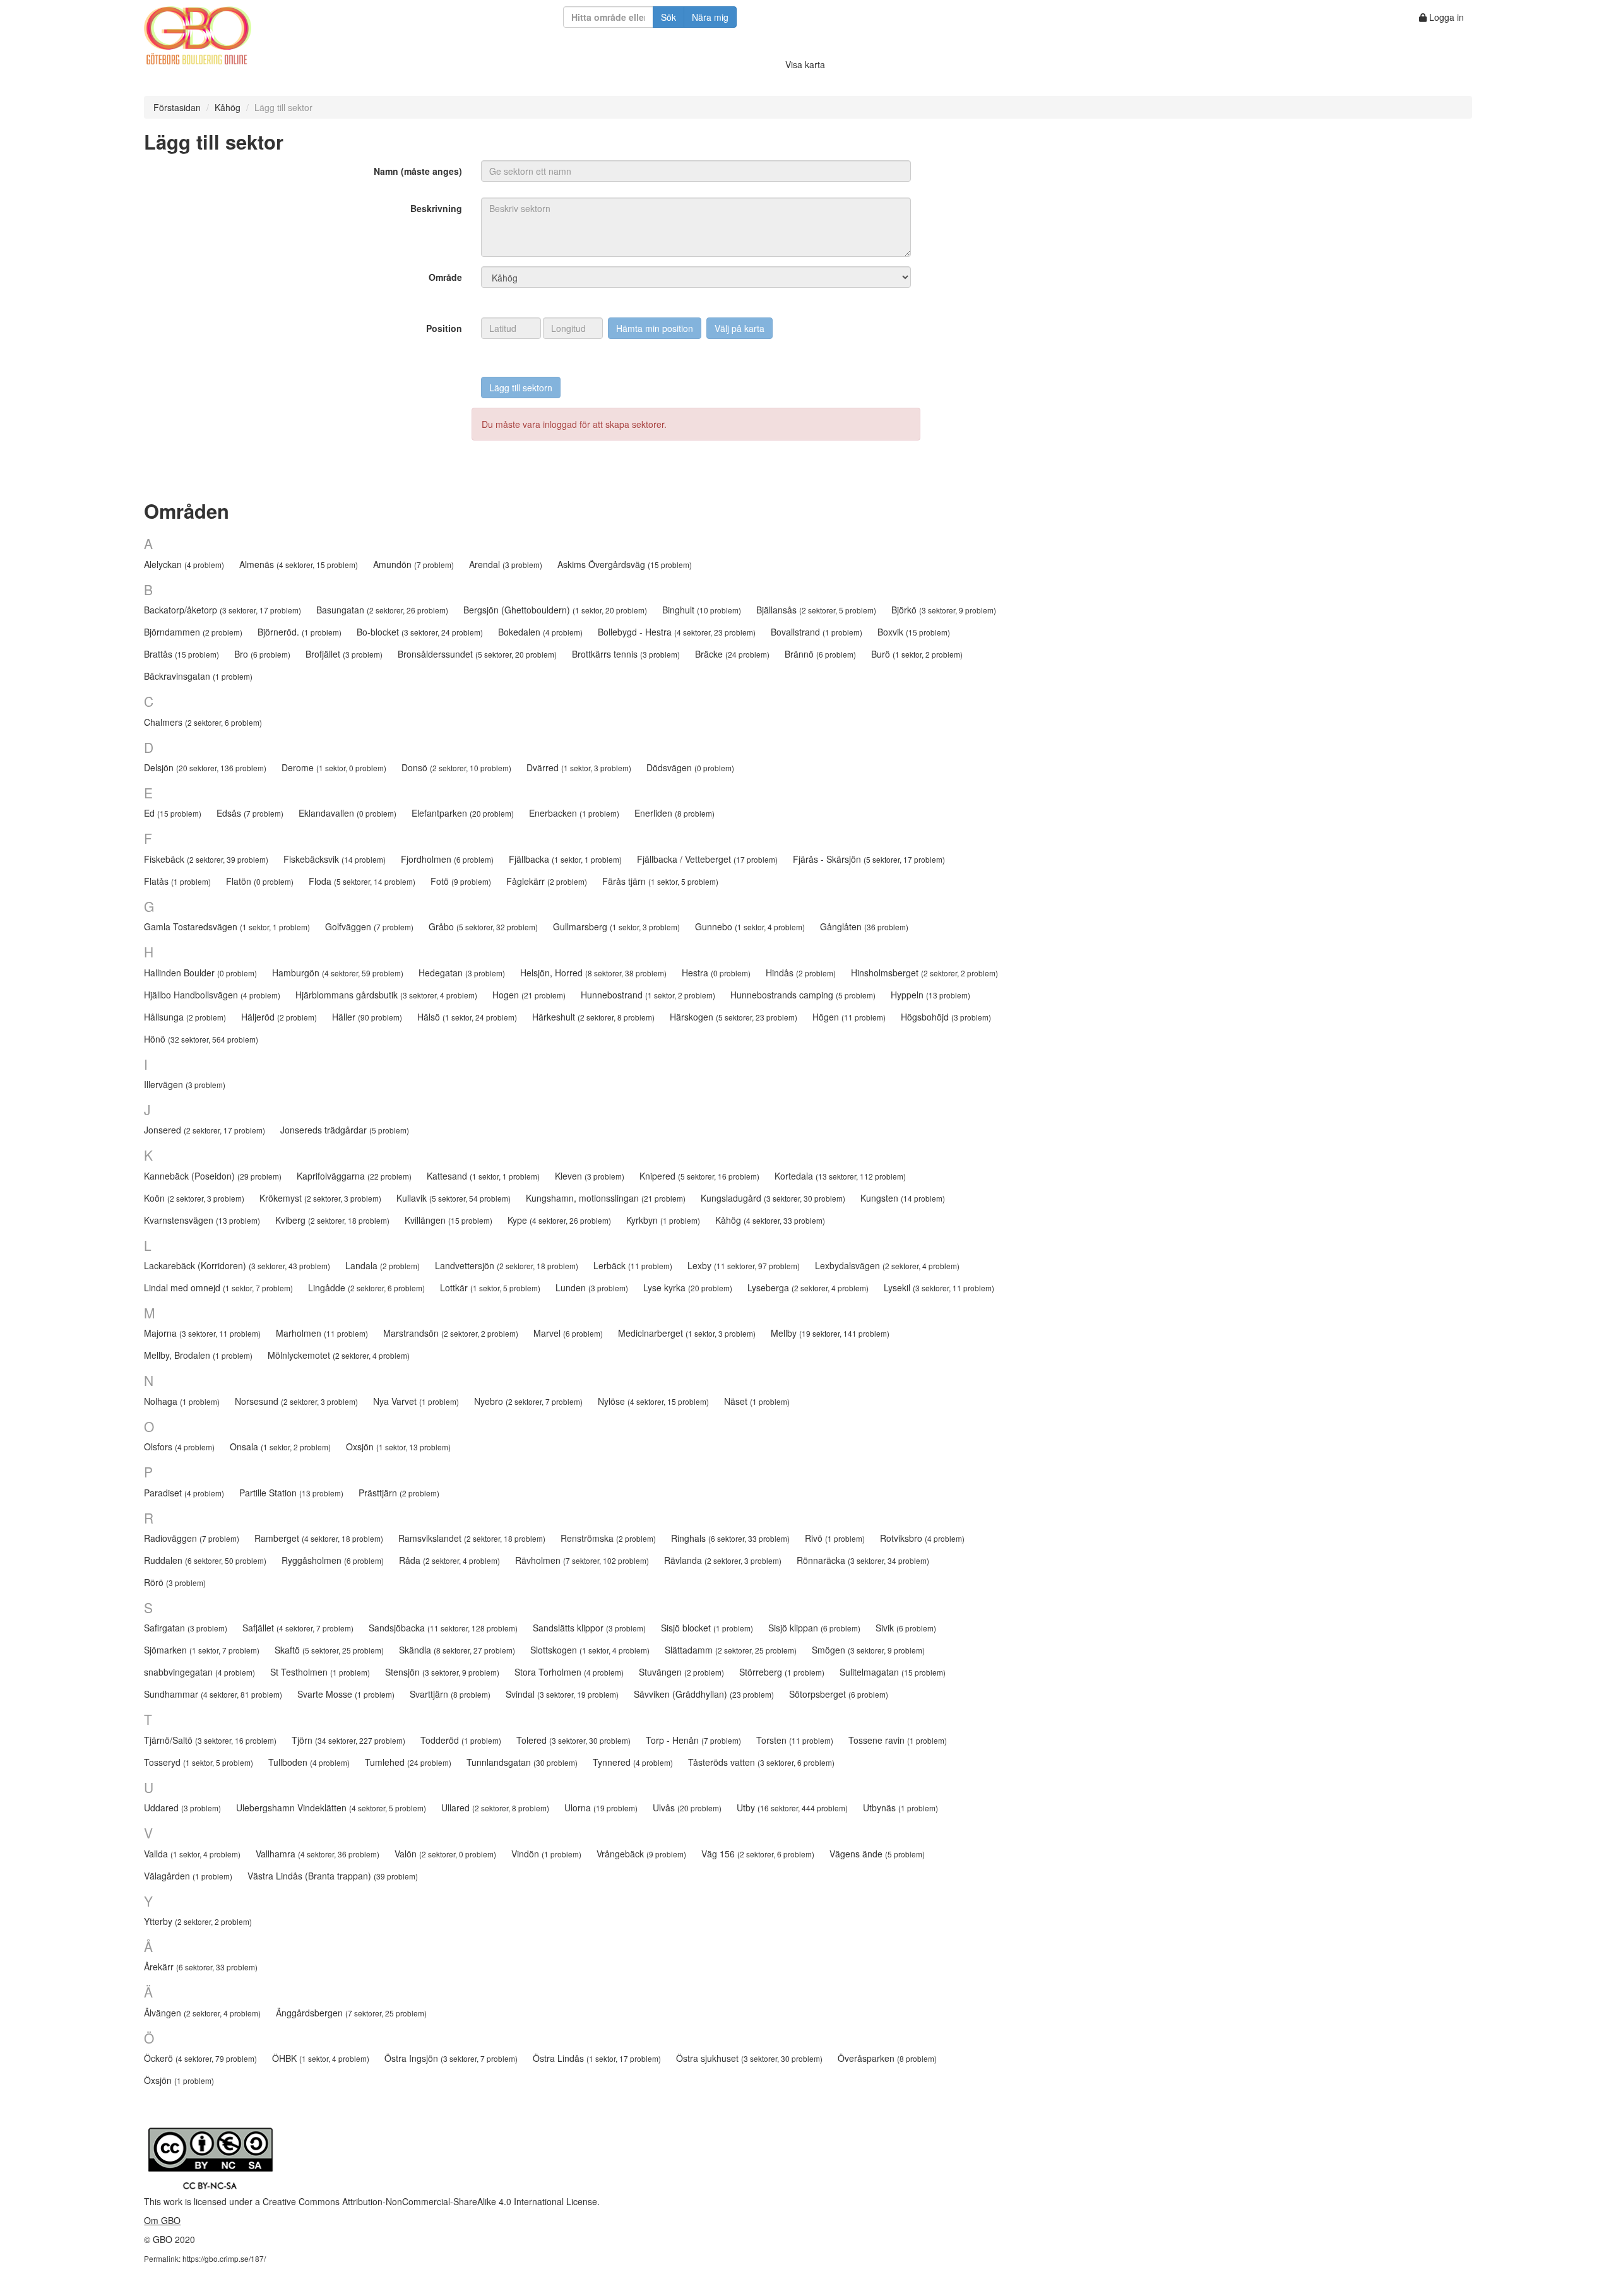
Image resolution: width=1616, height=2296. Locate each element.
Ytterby (198, 1921)
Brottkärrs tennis (626, 654)
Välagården (188, 1876)
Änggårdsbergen (351, 2013)
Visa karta (805, 64)
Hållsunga (185, 1017)
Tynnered (633, 1762)
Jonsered (205, 1130)
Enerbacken (574, 813)
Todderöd (461, 1740)
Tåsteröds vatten (761, 1762)
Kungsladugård (773, 1198)
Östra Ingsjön (451, 2058)
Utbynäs (900, 1808)
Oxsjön (398, 1447)
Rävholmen (582, 1560)
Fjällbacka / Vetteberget (707, 859)
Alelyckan (184, 564)
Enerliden (674, 813)
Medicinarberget (687, 1333)
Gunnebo (750, 926)
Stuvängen (681, 1672)
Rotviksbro (922, 1538)
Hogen (529, 995)
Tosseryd (199, 1762)
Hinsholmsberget (924, 973)
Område (445, 277)
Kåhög (228, 107)
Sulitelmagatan (893, 1672)
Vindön (546, 1854)
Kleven (590, 1176)
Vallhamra (318, 1854)
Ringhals (730, 1538)
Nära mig (710, 17)
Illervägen (185, 1084)
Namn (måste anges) (418, 171)
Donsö (456, 767)
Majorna (202, 1333)
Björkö (944, 610)
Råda (449, 1560)
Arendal (506, 564)
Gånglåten (864, 926)
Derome (334, 767)
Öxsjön (179, 2080)
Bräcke (732, 654)
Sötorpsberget (839, 1694)
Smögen (868, 1650)
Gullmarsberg (616, 926)
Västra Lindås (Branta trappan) (333, 1876)
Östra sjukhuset (749, 2058)
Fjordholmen (447, 859)
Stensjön (442, 1672)
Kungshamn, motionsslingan (606, 1198)
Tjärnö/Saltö (210, 1740)
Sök (668, 17)
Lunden (592, 1287)
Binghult (702, 610)
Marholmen (322, 1333)
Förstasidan (177, 107)
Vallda (192, 1854)
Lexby (744, 1265)
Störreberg (782, 1672)
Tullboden (309, 1762)
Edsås (250, 813)
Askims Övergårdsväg (625, 564)
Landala (383, 1265)
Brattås (181, 654)
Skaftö (329, 1650)
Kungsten (903, 1198)
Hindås (801, 973)
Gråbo (483, 926)
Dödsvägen (690, 767)
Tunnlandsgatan (522, 1762)
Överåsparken (887, 2058)
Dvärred (579, 767)
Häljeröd (279, 1017)
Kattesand (483, 1176)
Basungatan (382, 610)
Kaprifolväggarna (354, 1176)
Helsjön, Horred (593, 973)
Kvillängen (449, 1220)
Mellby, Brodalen (198, 1355)
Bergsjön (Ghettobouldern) (555, 610)
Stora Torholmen (569, 1672)
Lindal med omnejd (218, 1287)
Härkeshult (593, 1017)
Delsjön (205, 767)
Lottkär (490, 1287)
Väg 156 (758, 1854)
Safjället (298, 1628)
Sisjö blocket (707, 1628)
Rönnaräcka (863, 1560)
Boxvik (914, 632)
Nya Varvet (416, 1401)
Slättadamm (731, 1650)
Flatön (260, 881)
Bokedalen (540, 632)
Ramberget (319, 1538)
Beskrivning (436, 208)
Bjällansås (816, 610)
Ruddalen (205, 1560)
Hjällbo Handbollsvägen (212, 995)
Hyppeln (930, 995)
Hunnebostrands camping (803, 995)
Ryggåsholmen (333, 1560)
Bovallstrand (817, 632)
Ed (173, 813)
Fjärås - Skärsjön (869, 859)
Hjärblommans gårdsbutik (386, 995)
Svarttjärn (450, 1694)
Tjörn (348, 1740)
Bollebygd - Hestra (677, 632)
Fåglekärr (547, 881)
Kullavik (454, 1198)
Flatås (177, 881)
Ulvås (687, 1808)
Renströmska (608, 1538)
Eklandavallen (348, 813)
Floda (362, 881)
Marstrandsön (451, 1333)
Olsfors (179, 1447)
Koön (194, 1198)
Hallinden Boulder (200, 973)
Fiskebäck (206, 859)
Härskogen (734, 1017)
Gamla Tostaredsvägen (227, 926)
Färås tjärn (660, 881)
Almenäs (299, 564)
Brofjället (344, 654)
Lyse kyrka (688, 1287)
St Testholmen (320, 1672)
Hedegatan (462, 973)
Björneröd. (300, 632)
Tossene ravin (898, 1740)
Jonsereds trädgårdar (345, 1130)
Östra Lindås (597, 2058)
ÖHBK (321, 2058)
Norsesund (296, 1401)
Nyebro (528, 1401)
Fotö (461, 881)
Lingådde (366, 1287)
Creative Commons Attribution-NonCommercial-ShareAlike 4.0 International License (430, 2201)
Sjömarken (202, 1650)
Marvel (568, 1333)
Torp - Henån (693, 1740)
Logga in (1445, 17)
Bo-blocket (420, 632)
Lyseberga (808, 1287)
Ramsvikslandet (472, 1538)
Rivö (835, 1538)
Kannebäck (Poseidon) (213, 1176)
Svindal (562, 1694)
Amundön (413, 564)
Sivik (906, 1628)
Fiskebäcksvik (335, 859)
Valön (445, 1854)
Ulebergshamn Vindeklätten (331, 1808)
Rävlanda (723, 1560)
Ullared (495, 1808)
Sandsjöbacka (443, 1628)
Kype (559, 1220)
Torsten (795, 1740)
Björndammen (193, 632)
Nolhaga (182, 1401)
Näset (757, 1401)
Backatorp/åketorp (223, 610)
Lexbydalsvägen (887, 1265)
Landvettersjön (507, 1265)
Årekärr (201, 1967)
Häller (367, 1017)
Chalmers (203, 722)
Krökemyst (320, 1198)
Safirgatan (186, 1628)
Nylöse (653, 1401)
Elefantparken (463, 813)
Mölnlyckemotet (339, 1355)
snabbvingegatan (199, 1672)
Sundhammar (213, 1694)
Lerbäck (633, 1265)
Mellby (830, 1333)
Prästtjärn (399, 1493)
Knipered (699, 1176)
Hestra (716, 973)
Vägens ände (877, 1854)
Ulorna (601, 1808)
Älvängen (202, 2013)
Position (444, 328)
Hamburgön (338, 973)
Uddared (182, 1808)
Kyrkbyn (663, 1220)
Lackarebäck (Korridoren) (237, 1265)
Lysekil (939, 1287)
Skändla (457, 1650)
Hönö (201, 1039)
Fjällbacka (565, 859)
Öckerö (200, 2058)
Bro (262, 654)
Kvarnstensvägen (202, 1220)
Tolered (573, 1740)
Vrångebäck (641, 1854)
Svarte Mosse (346, 1694)
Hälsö (467, 1017)
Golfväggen (369, 926)
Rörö (175, 1582)
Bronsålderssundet (477, 654)
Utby (792, 1808)
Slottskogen (590, 1650)
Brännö (820, 654)
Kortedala (840, 1176)
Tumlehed (408, 1762)
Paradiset (184, 1493)
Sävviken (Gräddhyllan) (704, 1694)
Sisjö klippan (814, 1628)
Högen (849, 1017)
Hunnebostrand (648, 995)
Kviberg (332, 1220)
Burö (917, 654)
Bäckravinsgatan (198, 676)
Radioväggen (192, 1538)
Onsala (280, 1447)
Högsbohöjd (946, 1017)
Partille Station (291, 1493)
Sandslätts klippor (589, 1628)
